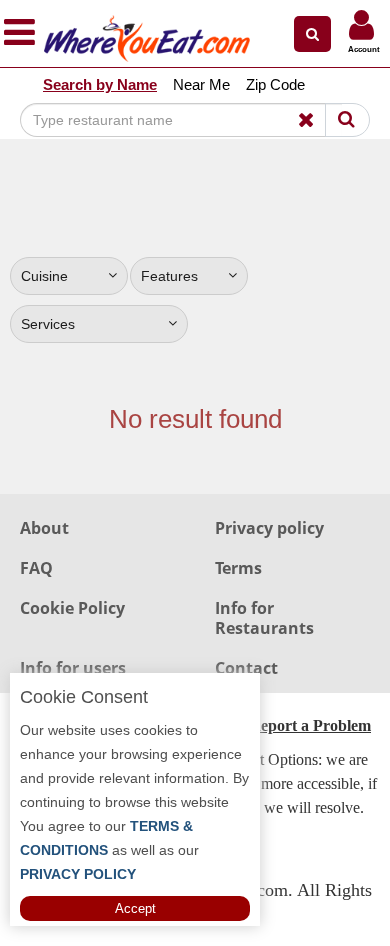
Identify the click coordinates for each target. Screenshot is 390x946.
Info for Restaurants (264, 618)
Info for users (73, 668)
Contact (246, 668)
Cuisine (44, 276)
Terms (238, 568)
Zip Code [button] (275, 84)
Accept (135, 908)
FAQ (36, 568)
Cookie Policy (72, 608)
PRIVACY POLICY (78, 874)
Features (169, 276)
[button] (312, 34)
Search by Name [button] (100, 84)
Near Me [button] (201, 84)
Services (48, 324)
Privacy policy (269, 528)
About (44, 528)
